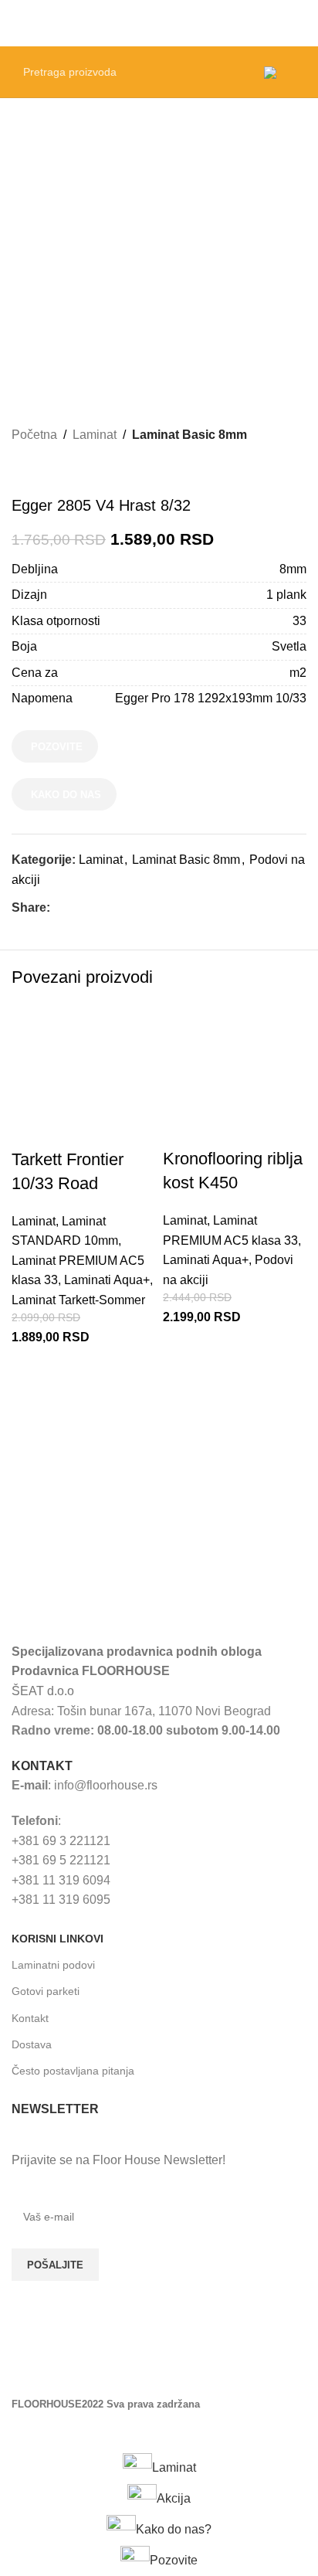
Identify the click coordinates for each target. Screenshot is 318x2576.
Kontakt (30, 2018)
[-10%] (83, 1075)
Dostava (32, 2044)
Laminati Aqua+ (107, 1280)
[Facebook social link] (59, 908)
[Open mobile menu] (300, 23)
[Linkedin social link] (112, 908)
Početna (34, 435)
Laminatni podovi (53, 1965)
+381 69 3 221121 (61, 1841)
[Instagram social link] (66, 2370)
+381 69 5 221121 (61, 1860)
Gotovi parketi (46, 1991)
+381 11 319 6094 (61, 1880)
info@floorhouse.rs (106, 1785)
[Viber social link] (148, 908)
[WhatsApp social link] (130, 908)
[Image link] (127, 1597)
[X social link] (77, 908)
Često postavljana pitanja (73, 2071)
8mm (293, 569)
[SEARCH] (232, 72)
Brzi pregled (31, 1384)
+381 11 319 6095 (61, 1900)
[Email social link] (95, 908)
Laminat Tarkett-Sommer (78, 1300)
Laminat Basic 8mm (189, 435)
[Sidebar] (19, 2433)
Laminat (95, 435)
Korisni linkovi (58, 1939)
